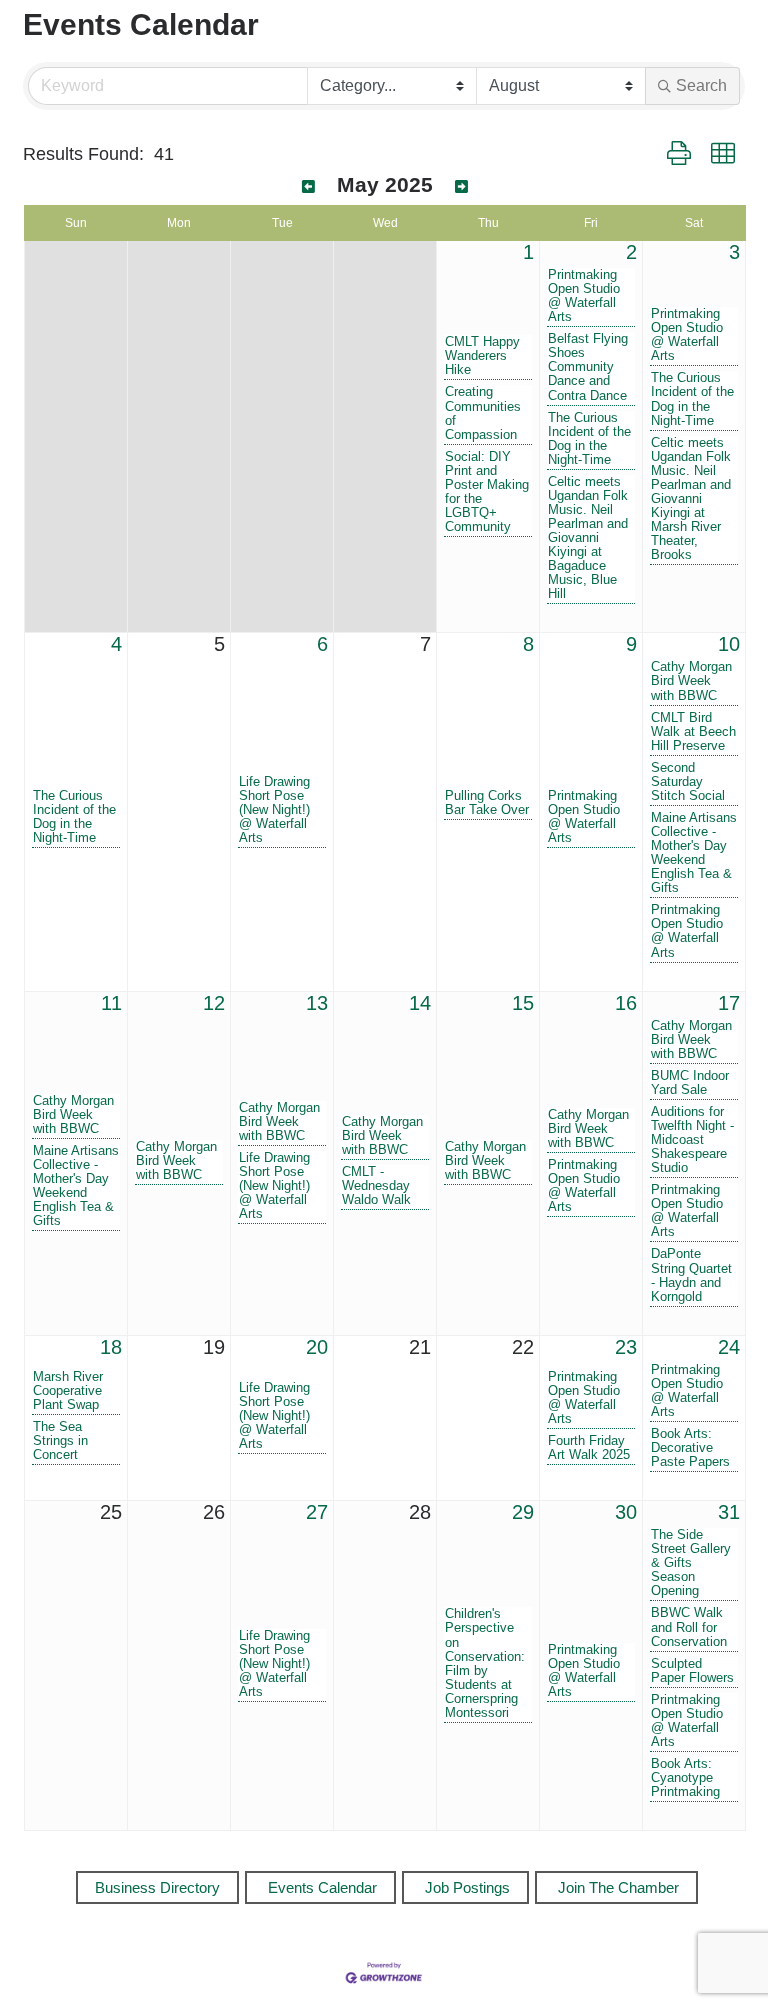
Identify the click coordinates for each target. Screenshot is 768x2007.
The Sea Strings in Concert (60, 1441)
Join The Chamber (618, 1887)
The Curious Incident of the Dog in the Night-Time (589, 439)
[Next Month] (461, 187)
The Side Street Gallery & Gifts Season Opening (691, 1563)
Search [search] (701, 85)
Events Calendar (322, 1887)
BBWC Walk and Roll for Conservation (689, 1627)
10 (729, 644)
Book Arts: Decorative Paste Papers (690, 1448)
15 (523, 1003)
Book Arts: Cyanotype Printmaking (685, 1778)
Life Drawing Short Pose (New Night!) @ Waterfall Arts (274, 810)
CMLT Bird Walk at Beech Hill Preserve (693, 732)
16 (626, 1003)
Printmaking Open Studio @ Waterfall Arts (584, 296)
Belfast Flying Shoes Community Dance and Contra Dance (588, 367)
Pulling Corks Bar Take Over (487, 803)
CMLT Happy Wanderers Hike (482, 356)
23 (626, 1347)
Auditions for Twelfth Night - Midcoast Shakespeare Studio (692, 1140)
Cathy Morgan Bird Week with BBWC (691, 681)
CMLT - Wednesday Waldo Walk (376, 1186)
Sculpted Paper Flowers (692, 1671)
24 (729, 1347)
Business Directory (157, 1887)
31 (729, 1512)
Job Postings (467, 1887)
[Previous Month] (308, 187)
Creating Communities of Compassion (483, 413)
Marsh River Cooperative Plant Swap (68, 1391)
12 (214, 1003)
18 (111, 1347)
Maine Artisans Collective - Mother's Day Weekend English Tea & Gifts (694, 853)
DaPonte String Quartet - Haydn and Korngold (691, 1275)
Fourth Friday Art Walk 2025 (589, 1448)
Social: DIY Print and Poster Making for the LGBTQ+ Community (487, 492)
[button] (679, 154)
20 (317, 1347)
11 (111, 1003)
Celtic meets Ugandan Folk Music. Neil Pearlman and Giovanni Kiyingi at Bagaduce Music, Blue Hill (588, 538)
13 (317, 1003)
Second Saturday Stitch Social (688, 782)
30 (626, 1512)
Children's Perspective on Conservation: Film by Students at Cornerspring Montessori (485, 1663)
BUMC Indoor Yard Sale (690, 1083)
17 (729, 1003)
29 (523, 1512)
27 (317, 1512)
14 (420, 1003)
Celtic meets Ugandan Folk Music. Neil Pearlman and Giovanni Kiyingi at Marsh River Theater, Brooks (691, 499)
